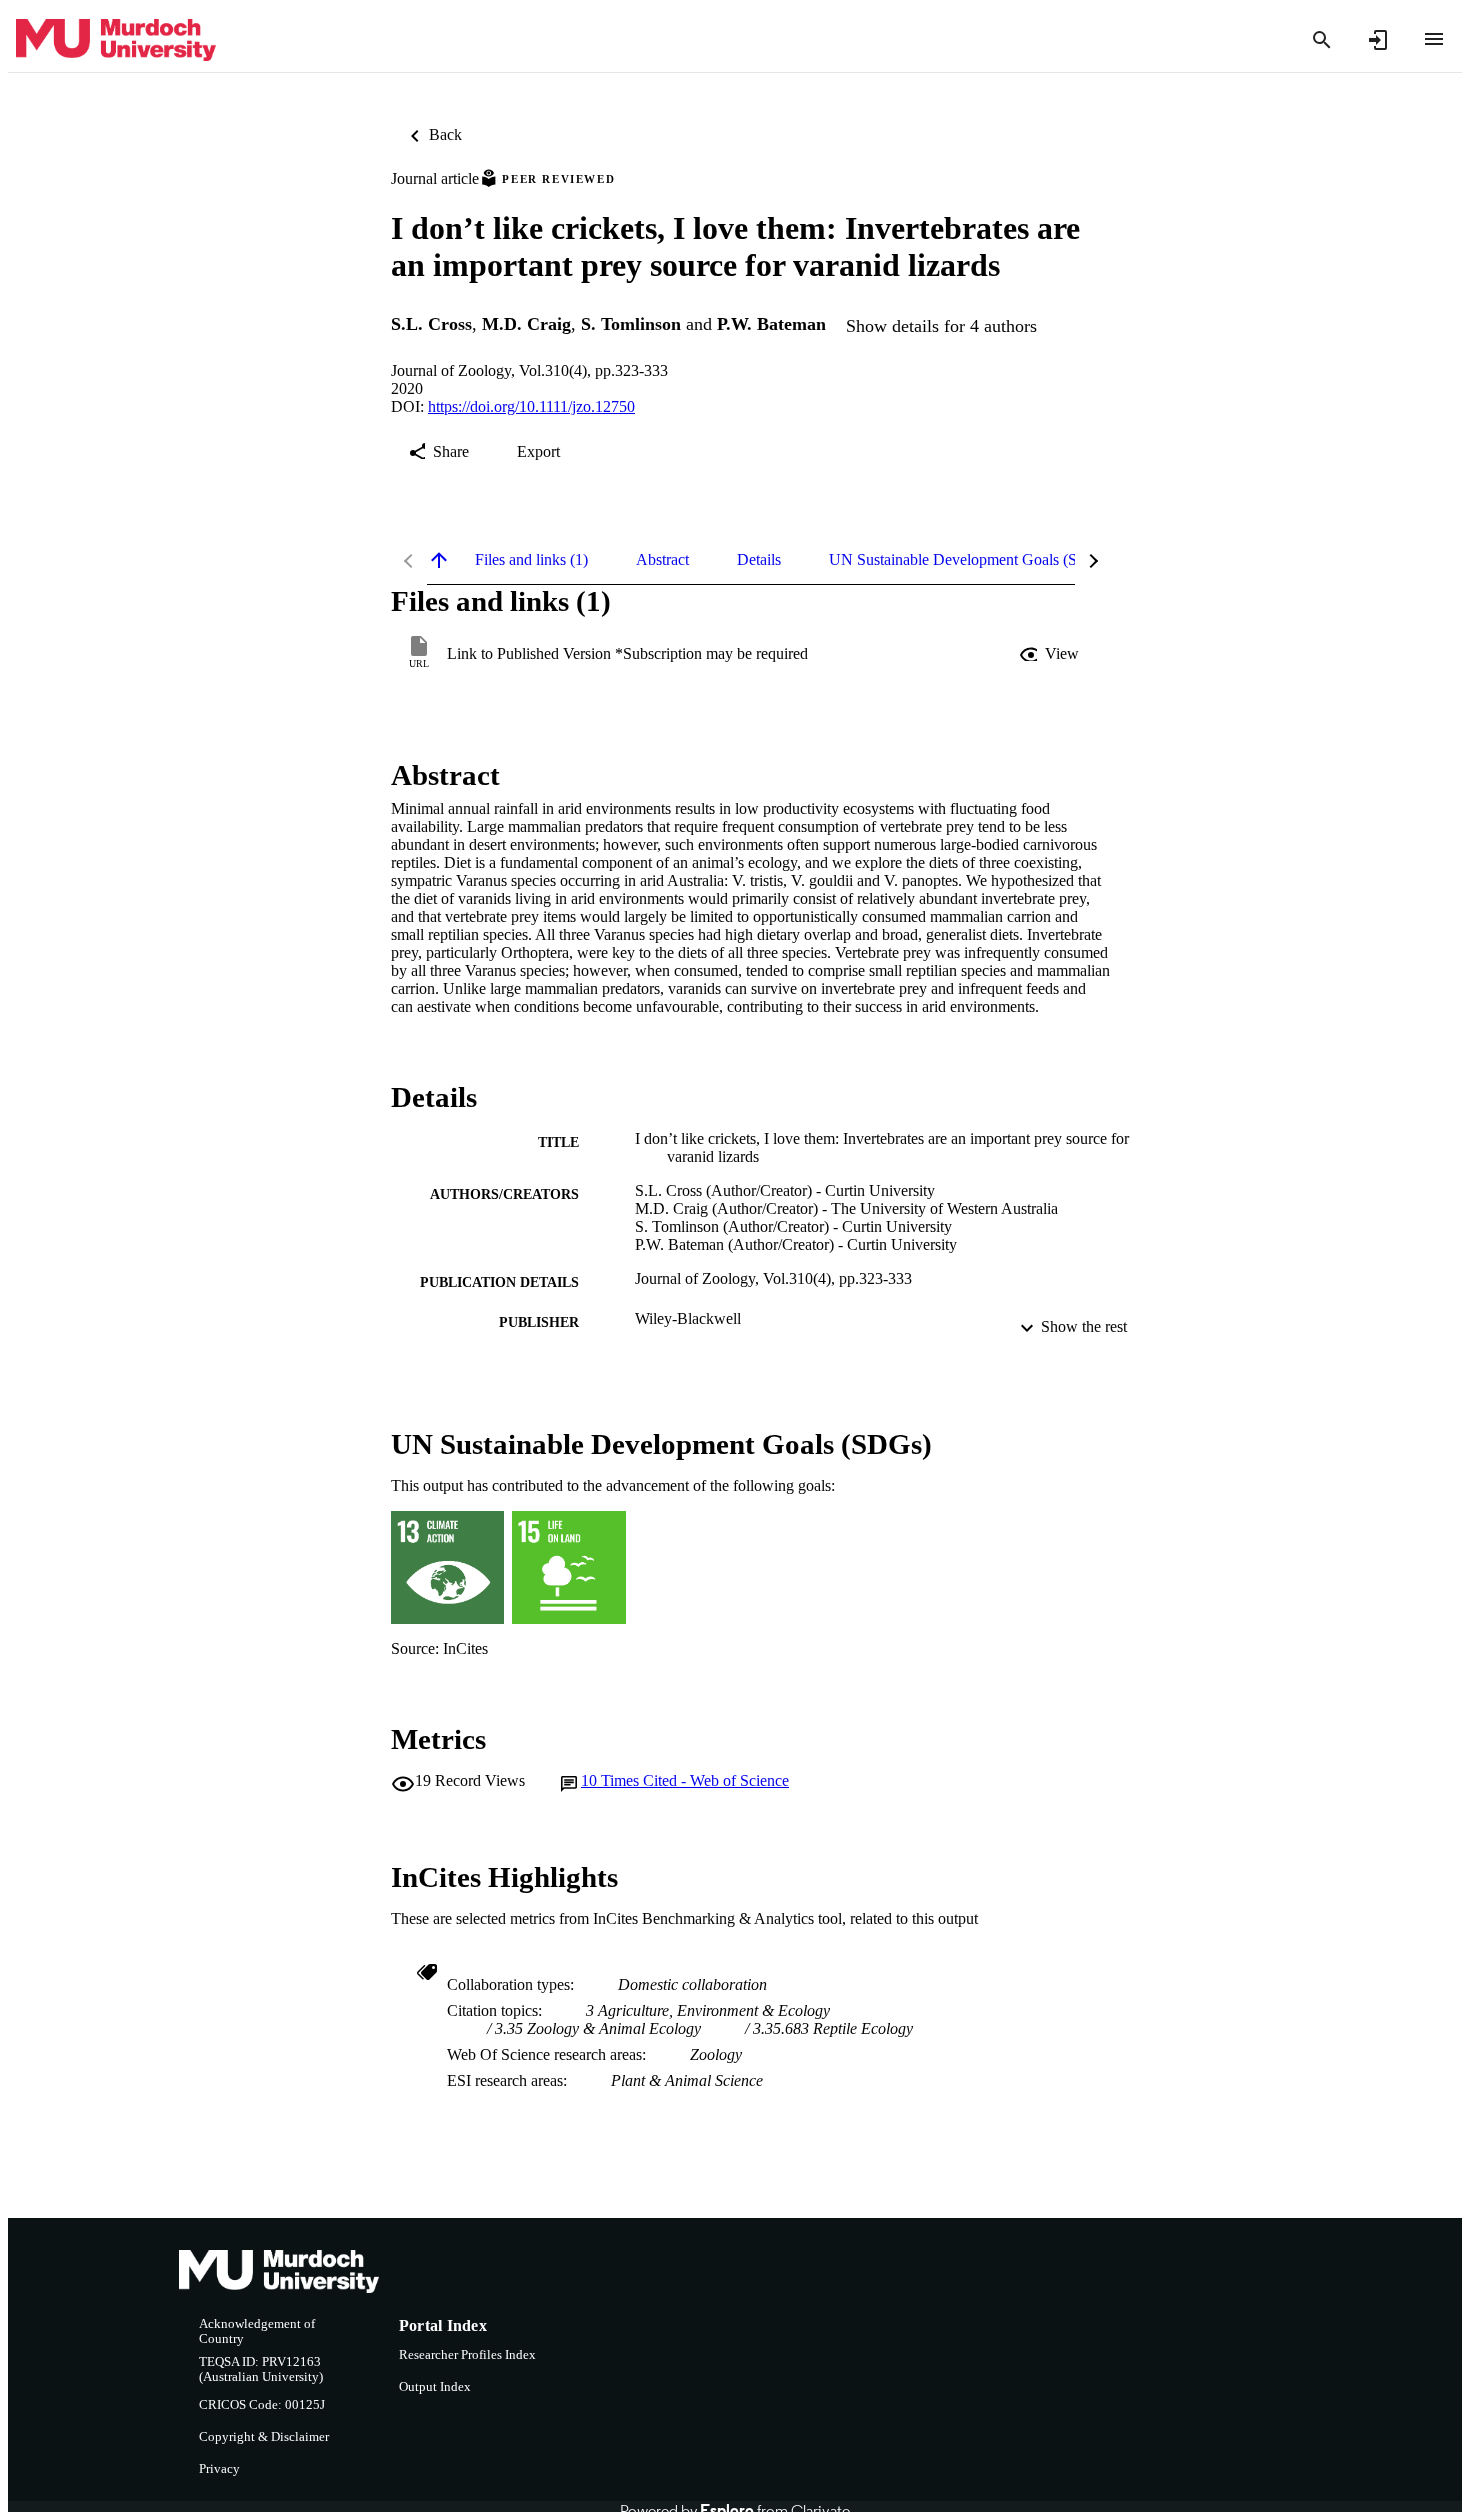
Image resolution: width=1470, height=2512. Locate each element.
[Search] (1322, 40)
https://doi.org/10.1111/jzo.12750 (531, 406)
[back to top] (439, 560)
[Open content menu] (1434, 39)
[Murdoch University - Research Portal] (116, 40)
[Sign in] (1378, 40)
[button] (1051, 654)
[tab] (531, 560)
